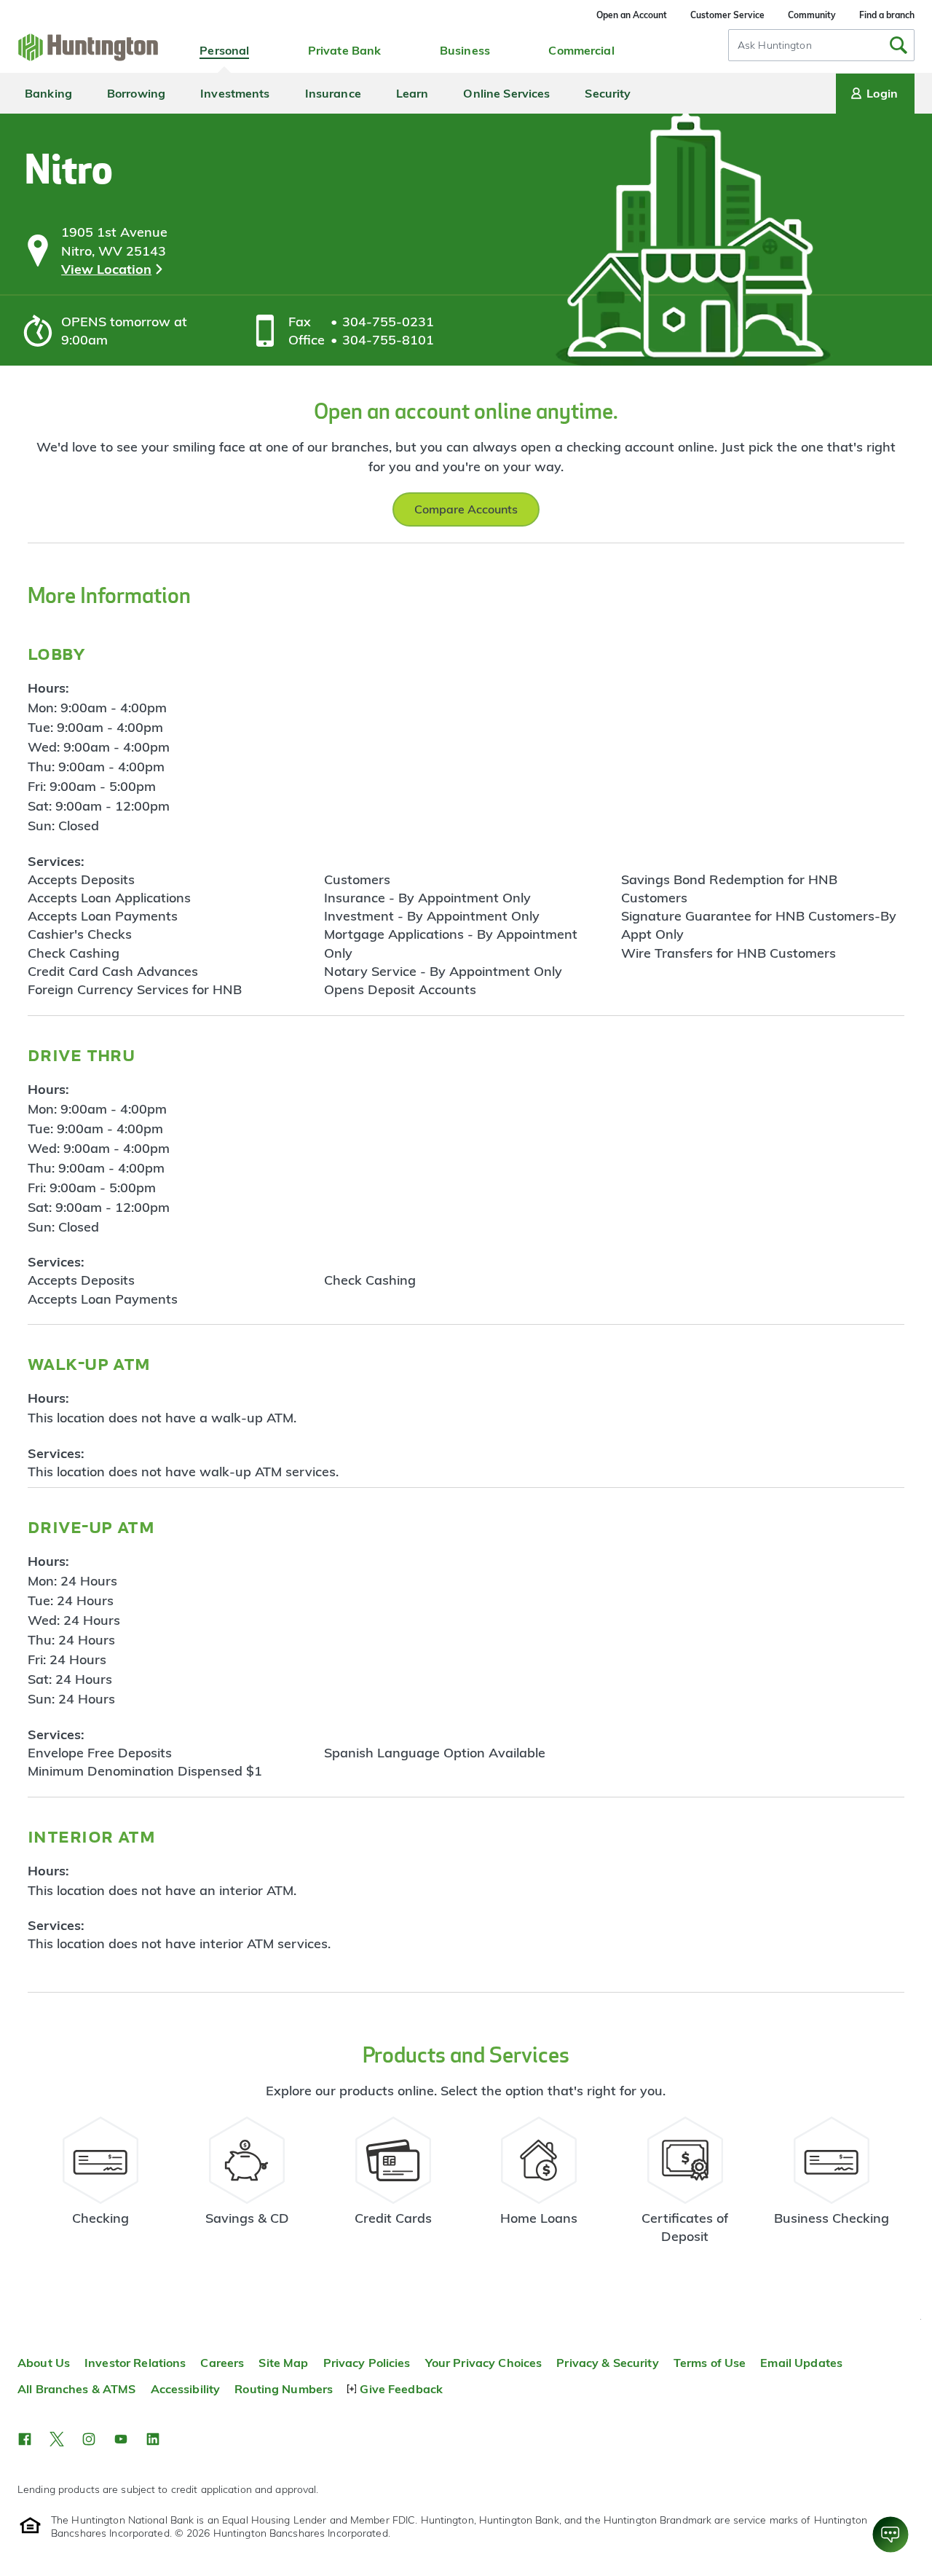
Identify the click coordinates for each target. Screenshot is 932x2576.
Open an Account (632, 15)
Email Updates (801, 2363)
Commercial (581, 50)
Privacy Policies (367, 2363)
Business (465, 50)
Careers (222, 2363)
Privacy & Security (607, 2363)
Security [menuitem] (608, 93)
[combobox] (821, 45)
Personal (224, 50)
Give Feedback (401, 2389)
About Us (44, 2363)
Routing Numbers (284, 2389)
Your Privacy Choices (484, 2363)
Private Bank (345, 50)
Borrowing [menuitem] (136, 93)
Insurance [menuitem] (333, 93)
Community (812, 15)
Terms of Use (710, 2363)
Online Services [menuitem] (506, 93)
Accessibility (186, 2389)
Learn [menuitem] (412, 93)
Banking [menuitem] (48, 93)
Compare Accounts (466, 509)
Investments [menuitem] (235, 93)
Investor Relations (135, 2363)
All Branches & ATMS (77, 2389)
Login (882, 93)
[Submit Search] (899, 45)
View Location (106, 269)
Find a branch (887, 15)
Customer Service (727, 15)
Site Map (283, 2363)
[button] (25, 2439)
